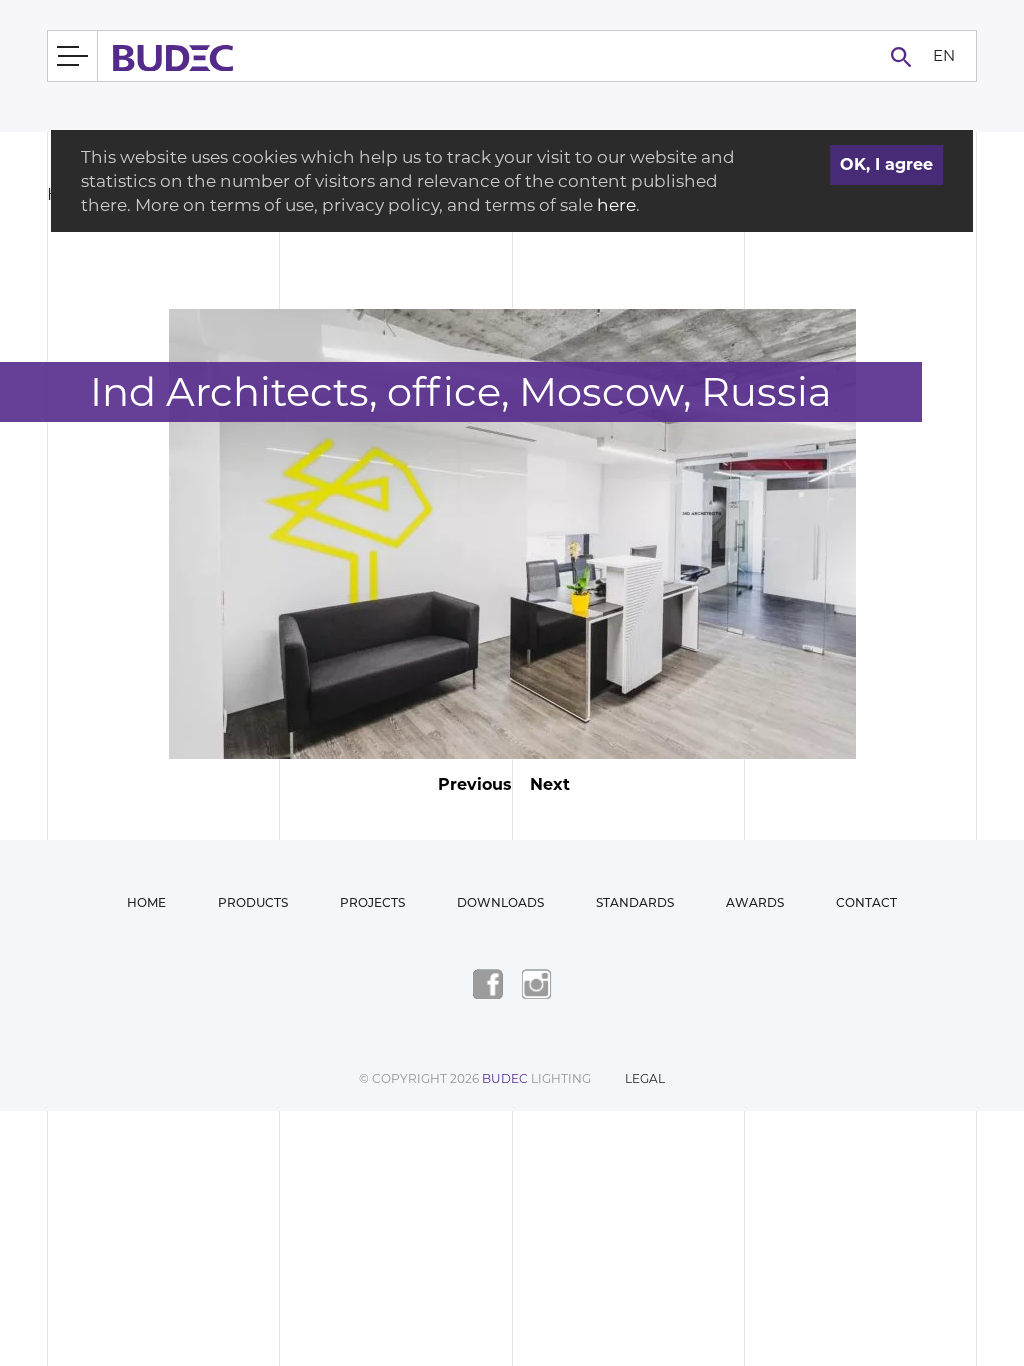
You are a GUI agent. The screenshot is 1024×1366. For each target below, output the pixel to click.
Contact (866, 902)
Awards (755, 902)
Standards (635, 902)
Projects (372, 902)
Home (146, 902)
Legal (645, 1078)
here (616, 205)
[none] (943, 56)
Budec (505, 1078)
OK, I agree (886, 164)
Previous (475, 784)
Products (253, 902)
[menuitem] (943, 56)
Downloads (500, 902)
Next (550, 784)
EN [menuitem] (944, 54)
